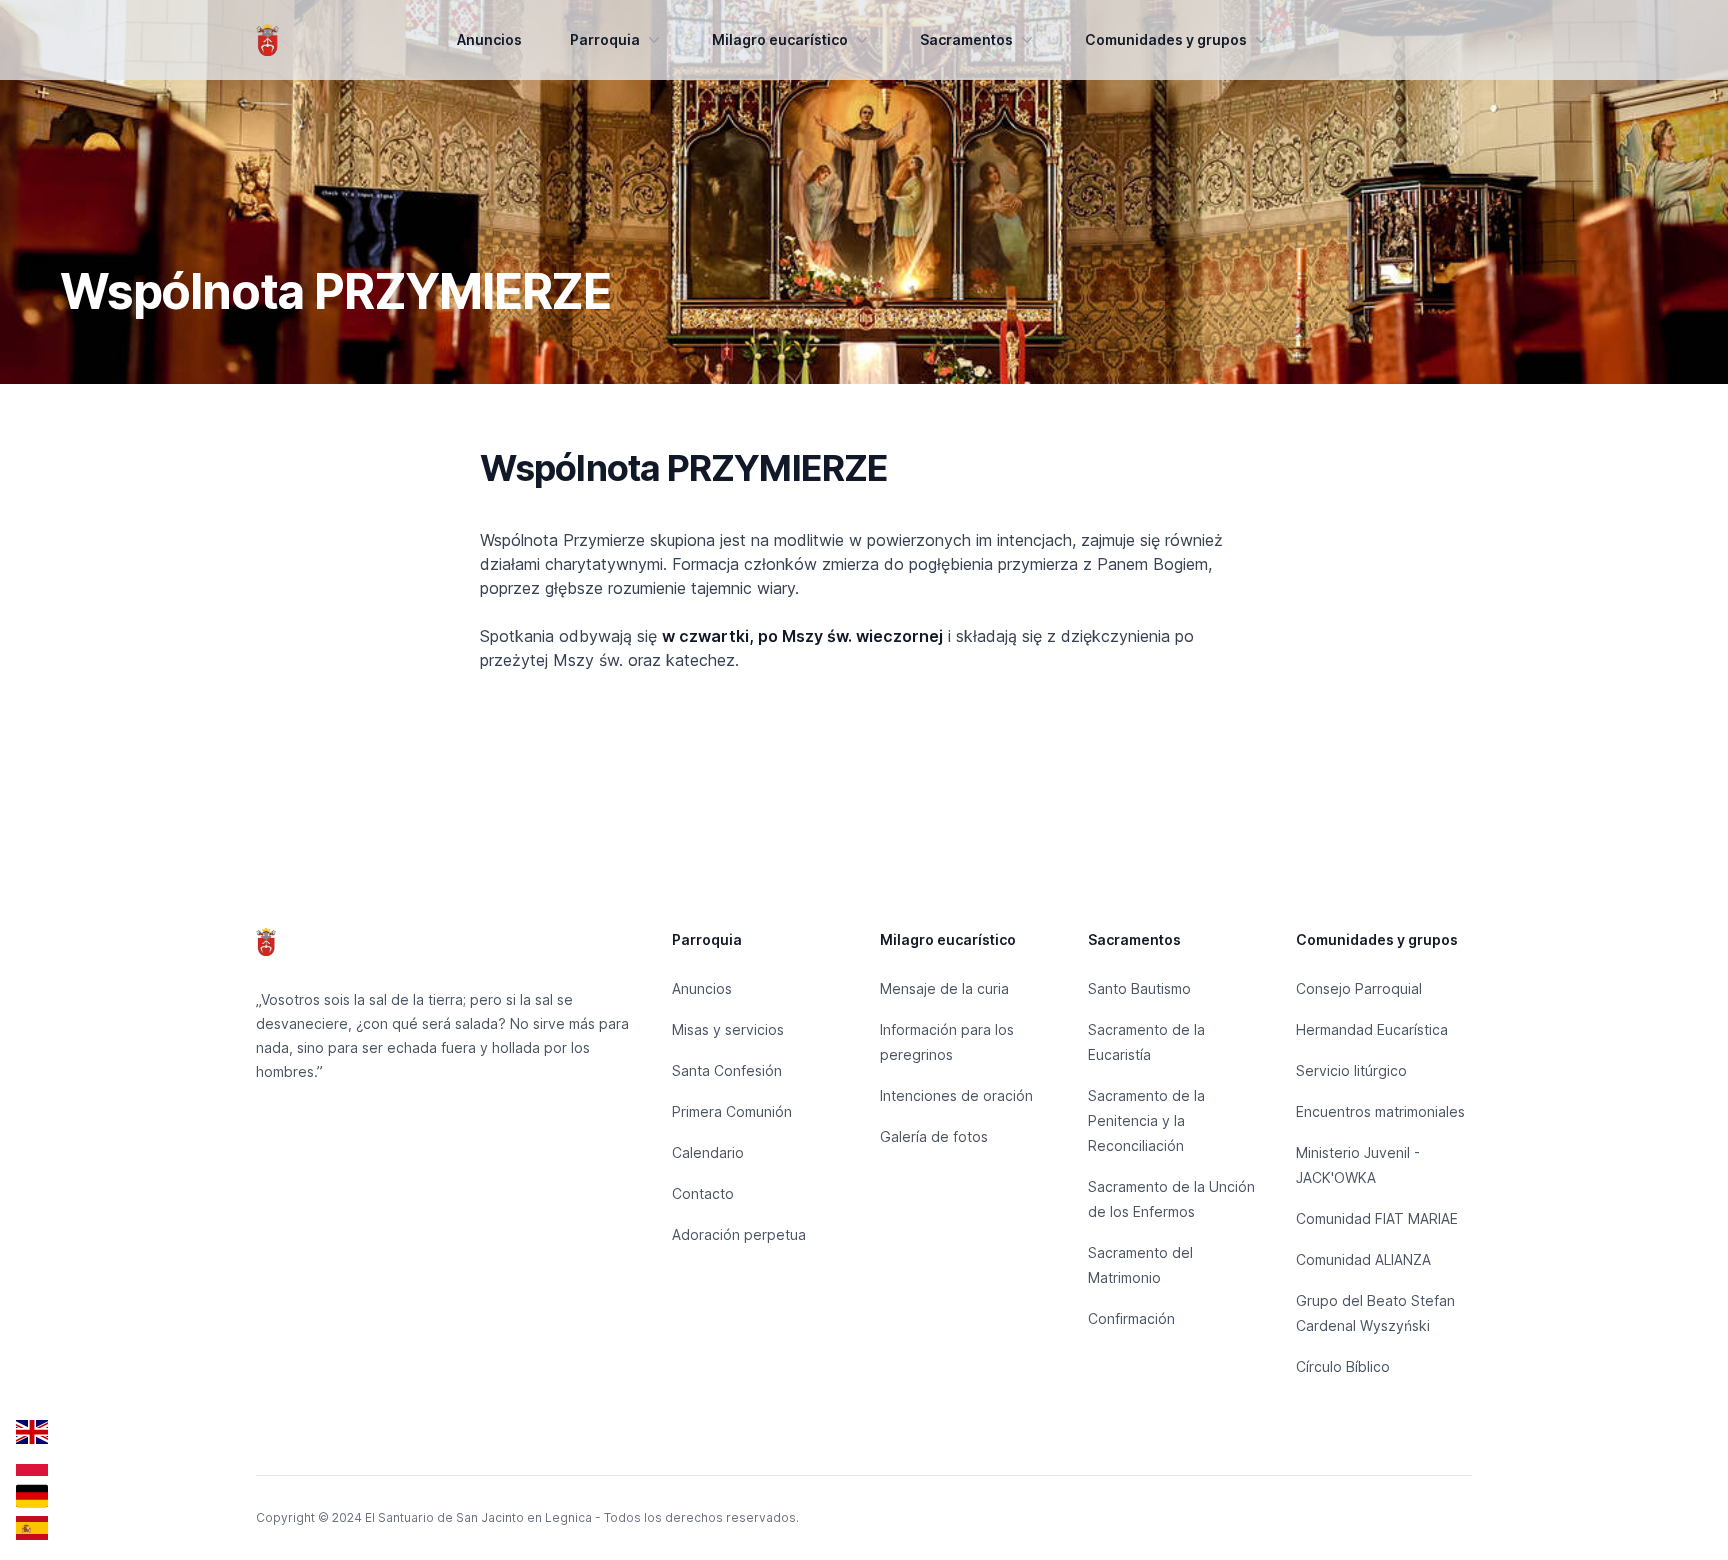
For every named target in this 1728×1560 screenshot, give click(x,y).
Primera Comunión (732, 1111)
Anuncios (489, 39)
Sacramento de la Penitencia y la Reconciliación (1146, 1120)
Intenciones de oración (956, 1095)
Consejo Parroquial (1359, 988)
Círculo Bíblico (1343, 1366)
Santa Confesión (727, 1070)
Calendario (708, 1152)
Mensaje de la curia (944, 988)
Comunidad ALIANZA (1363, 1259)
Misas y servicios (728, 1029)
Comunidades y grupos (1166, 39)
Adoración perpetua (739, 1234)
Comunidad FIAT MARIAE (1377, 1218)
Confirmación (1131, 1318)
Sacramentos (966, 39)
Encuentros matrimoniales (1380, 1111)
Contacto (703, 1193)
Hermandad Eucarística (1372, 1029)
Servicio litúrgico (1351, 1070)
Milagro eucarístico (780, 39)
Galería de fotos (934, 1136)
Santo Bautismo (1139, 988)
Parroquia (605, 39)
